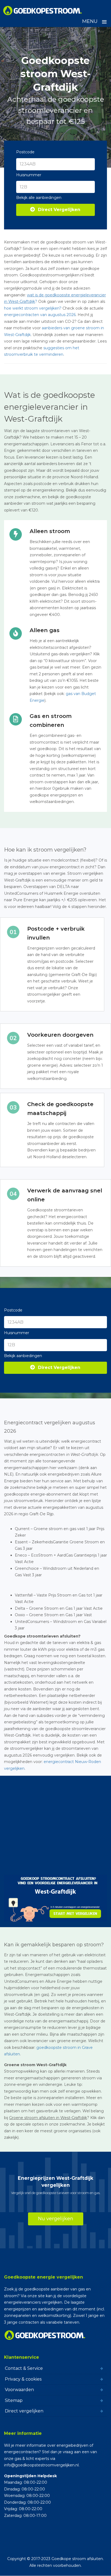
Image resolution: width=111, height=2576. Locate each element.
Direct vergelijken (24, 2411)
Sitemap (14, 2400)
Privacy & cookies (23, 2379)
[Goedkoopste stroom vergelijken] (43, 11)
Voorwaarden (19, 2390)
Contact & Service (24, 2368)
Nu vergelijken (56, 2219)
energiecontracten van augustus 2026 (40, 315)
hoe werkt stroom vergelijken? (33, 308)
